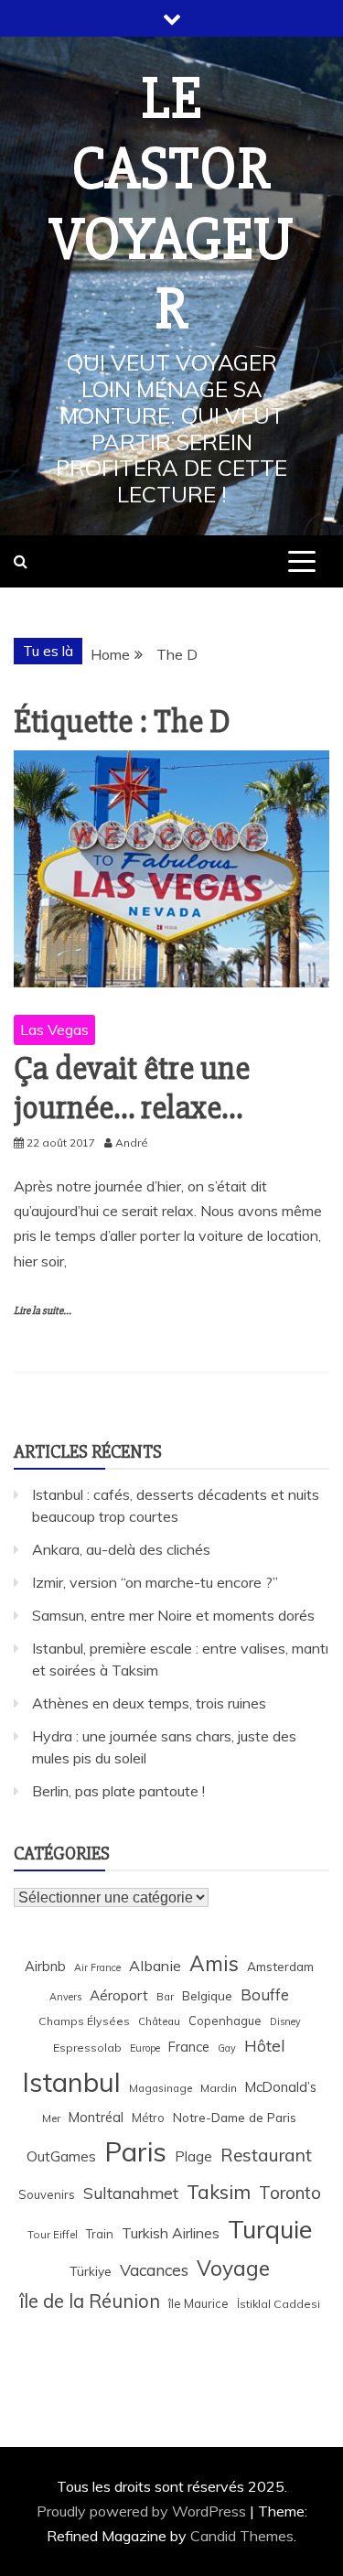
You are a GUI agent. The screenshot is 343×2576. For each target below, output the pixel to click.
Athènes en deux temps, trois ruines (149, 1703)
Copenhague (225, 2021)
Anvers (65, 1997)
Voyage (233, 2268)
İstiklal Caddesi (279, 2304)
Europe (145, 2048)
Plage (193, 2156)
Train (100, 2234)
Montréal (96, 2117)
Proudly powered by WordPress (143, 2511)
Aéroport (119, 1995)
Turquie (270, 2229)
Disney (285, 2021)
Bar (165, 1996)
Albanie (155, 1966)
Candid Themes (242, 2536)
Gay (227, 2048)
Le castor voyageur (172, 204)
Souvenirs (47, 2194)
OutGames (61, 2156)
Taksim (219, 2192)
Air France (97, 1967)
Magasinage (161, 2088)
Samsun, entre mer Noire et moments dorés (173, 1615)
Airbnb (45, 1966)
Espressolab (87, 2048)
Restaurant (266, 2155)
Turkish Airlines (171, 2233)
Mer (51, 2118)
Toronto (290, 2193)
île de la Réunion (90, 2301)
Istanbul (71, 2082)
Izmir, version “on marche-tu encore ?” (155, 1582)
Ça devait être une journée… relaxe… (132, 1089)
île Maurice (198, 2303)
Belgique (207, 1995)
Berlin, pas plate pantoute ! (118, 1791)
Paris (135, 2151)
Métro (148, 2118)
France (189, 2047)
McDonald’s (281, 2087)
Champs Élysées (84, 2021)
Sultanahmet (131, 2193)
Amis (214, 1963)
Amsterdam (280, 1966)
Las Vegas (54, 1029)
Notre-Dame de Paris (235, 2117)
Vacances (154, 2270)
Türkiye (91, 2271)
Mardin (219, 2088)
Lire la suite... (43, 1311)
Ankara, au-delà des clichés (121, 1549)
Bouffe (265, 1994)
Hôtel (265, 2046)
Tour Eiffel (53, 2234)
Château (159, 2021)
